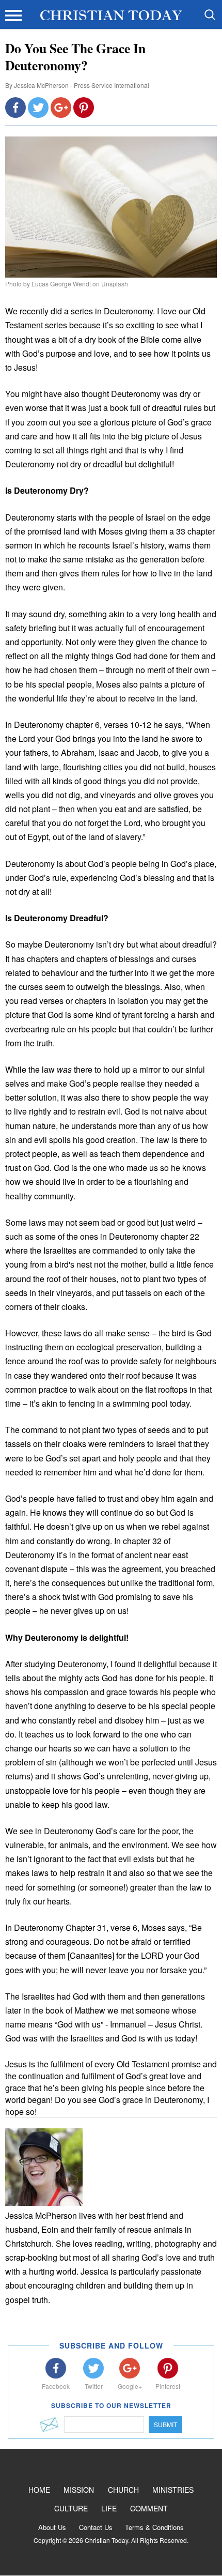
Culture (71, 2508)
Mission (79, 2490)
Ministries (173, 2490)
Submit (165, 2424)
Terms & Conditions (154, 2527)
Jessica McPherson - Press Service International (82, 85)
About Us (52, 2527)
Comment (149, 2508)
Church (123, 2490)
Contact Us (96, 2527)
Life (109, 2508)
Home (39, 2490)
